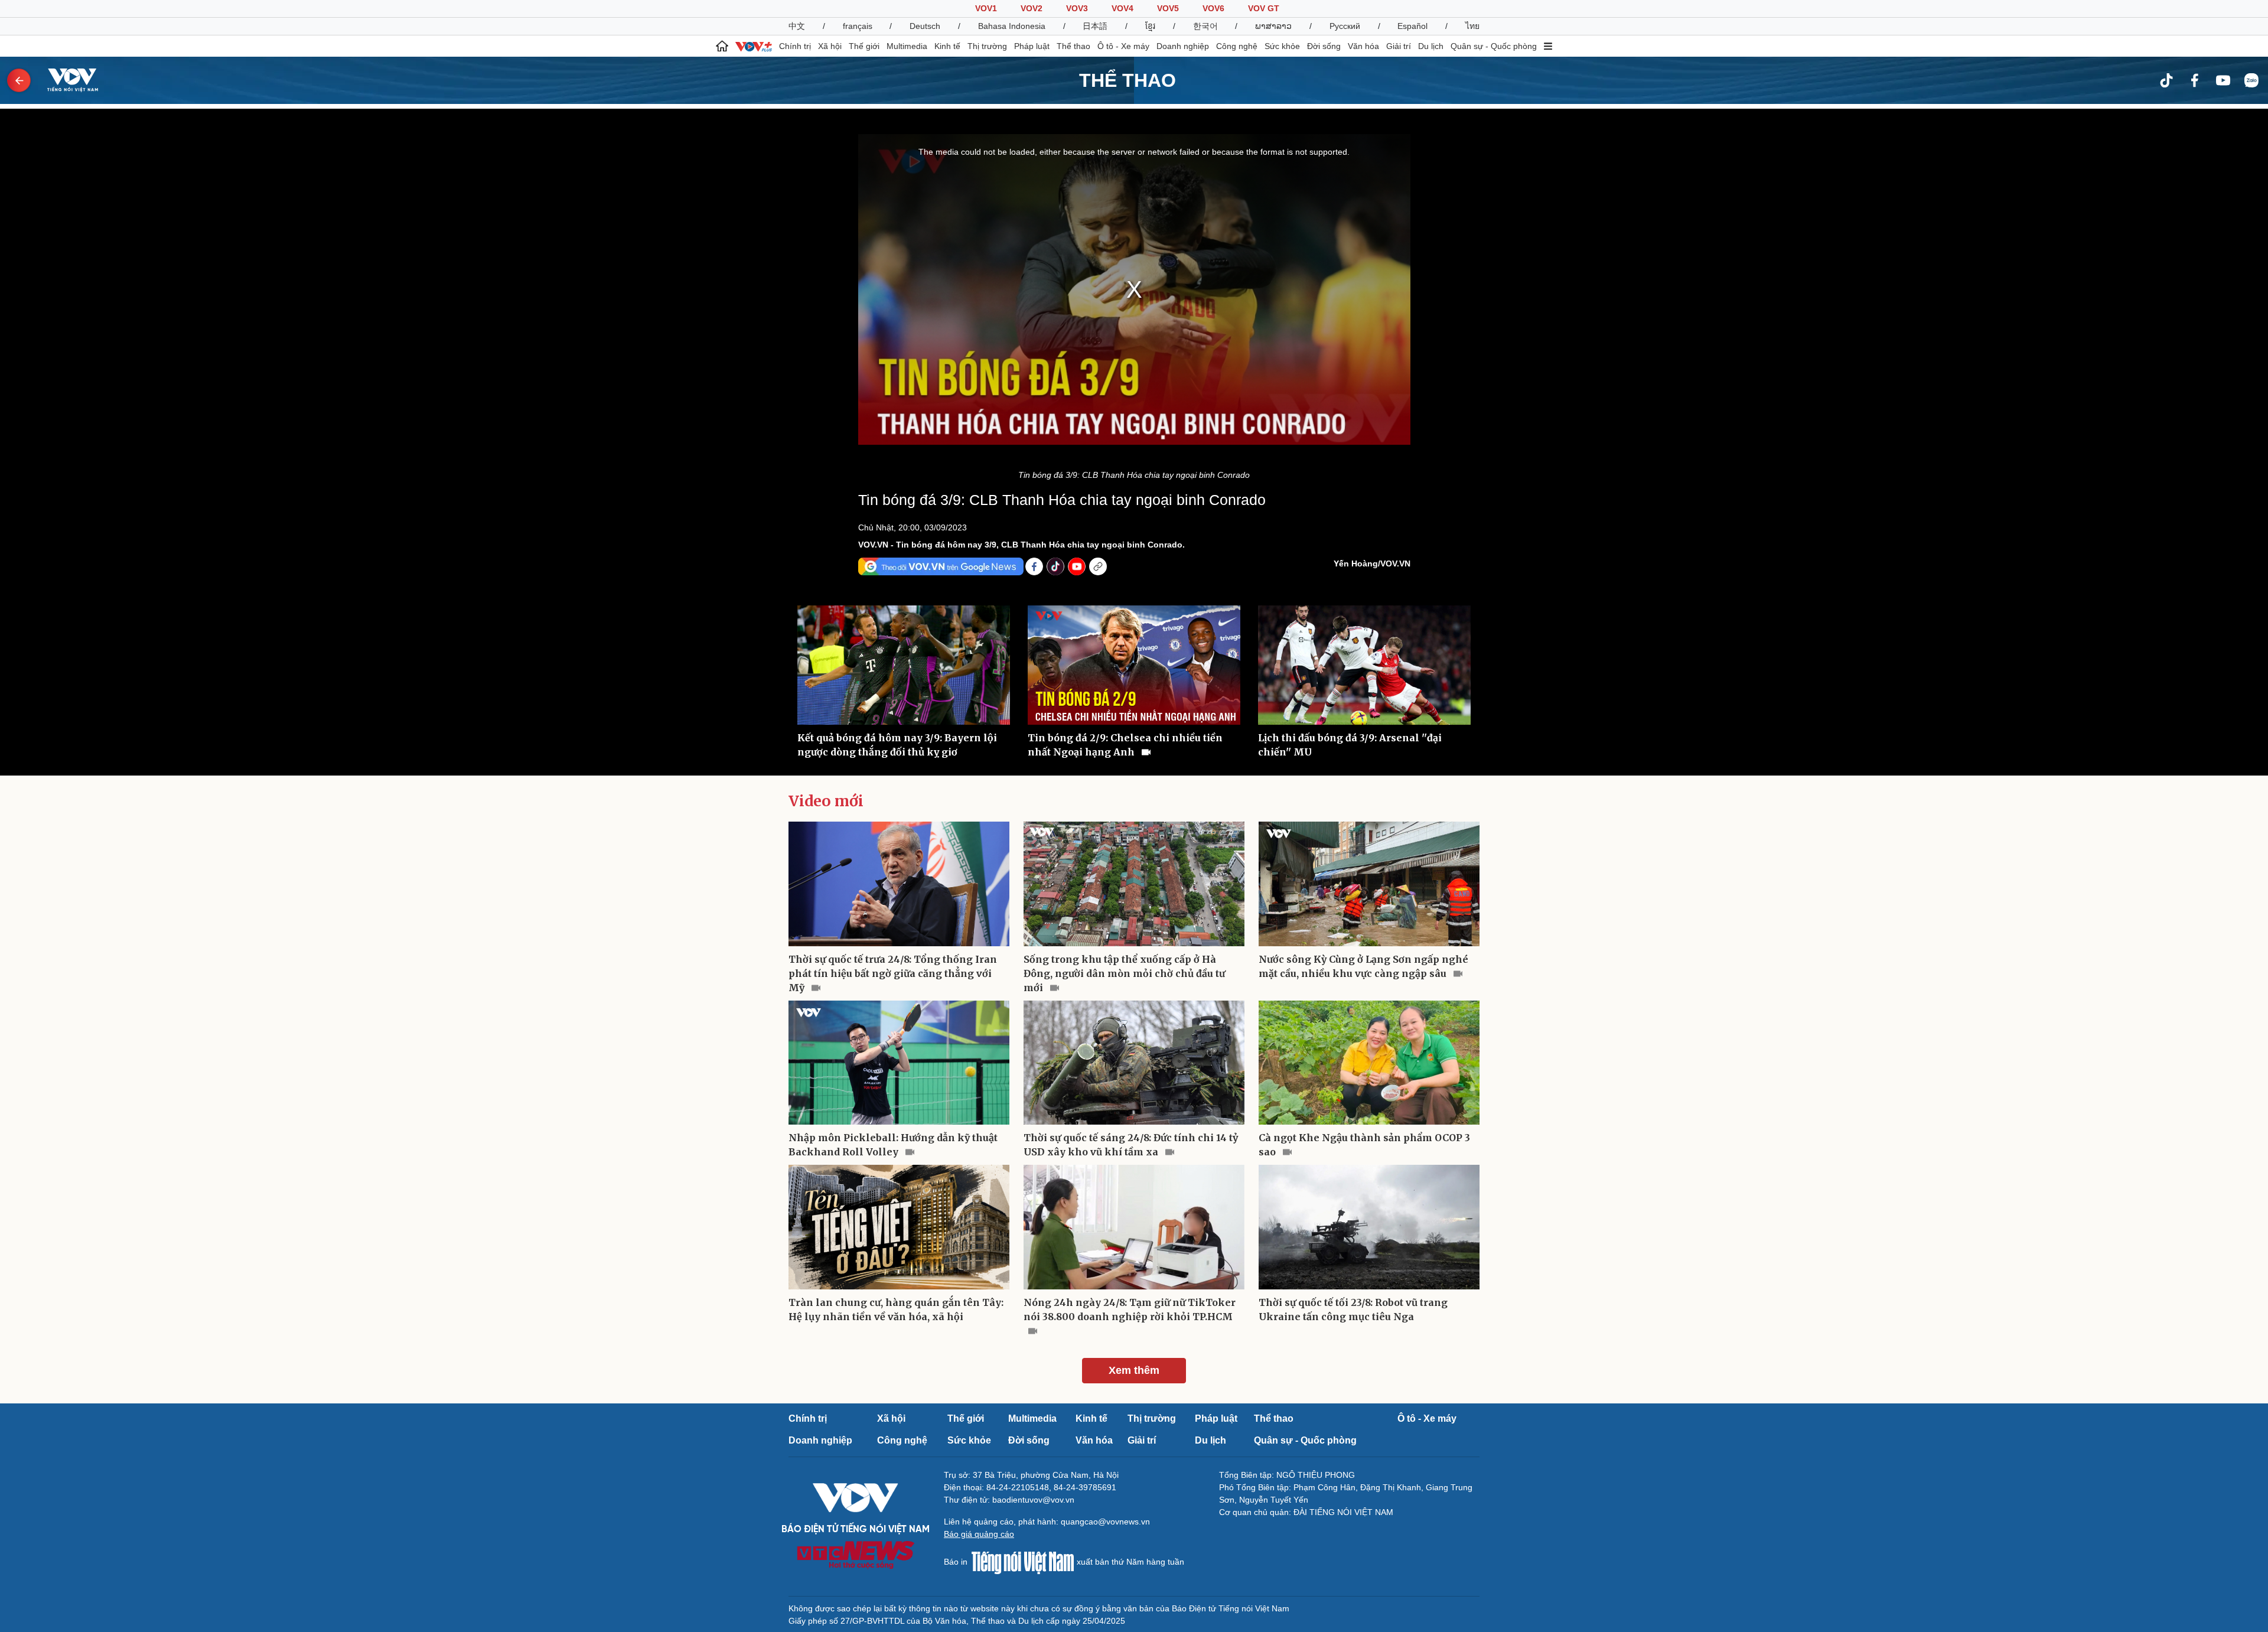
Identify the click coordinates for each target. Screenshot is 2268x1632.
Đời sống (1324, 46)
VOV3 (1077, 8)
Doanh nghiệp (1183, 46)
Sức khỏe (1282, 46)
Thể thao (1073, 46)
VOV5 (1168, 8)
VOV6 (1213, 8)
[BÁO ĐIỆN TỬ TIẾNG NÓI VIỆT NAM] (66, 80)
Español (1412, 26)
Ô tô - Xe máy (1123, 46)
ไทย (1472, 26)
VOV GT (1264, 8)
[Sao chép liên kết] (1098, 566)
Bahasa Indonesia (1012, 26)
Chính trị (795, 46)
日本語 (1095, 26)
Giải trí (1399, 46)
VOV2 (1032, 8)
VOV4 (1122, 8)
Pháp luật (1032, 46)
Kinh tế (947, 46)
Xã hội (830, 46)
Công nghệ (1237, 46)
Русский (1345, 26)
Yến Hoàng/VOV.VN (1372, 563)
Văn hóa (1363, 46)
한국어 (1205, 26)
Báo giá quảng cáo (979, 1534)
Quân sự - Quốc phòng (1494, 46)
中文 (797, 26)
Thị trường (987, 46)
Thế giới (864, 46)
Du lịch (1431, 46)
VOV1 (986, 8)
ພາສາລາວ (1273, 26)
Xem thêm (1134, 1370)
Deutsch (925, 26)
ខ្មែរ (1150, 26)
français (858, 26)
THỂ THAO (1128, 80)
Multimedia (907, 46)
